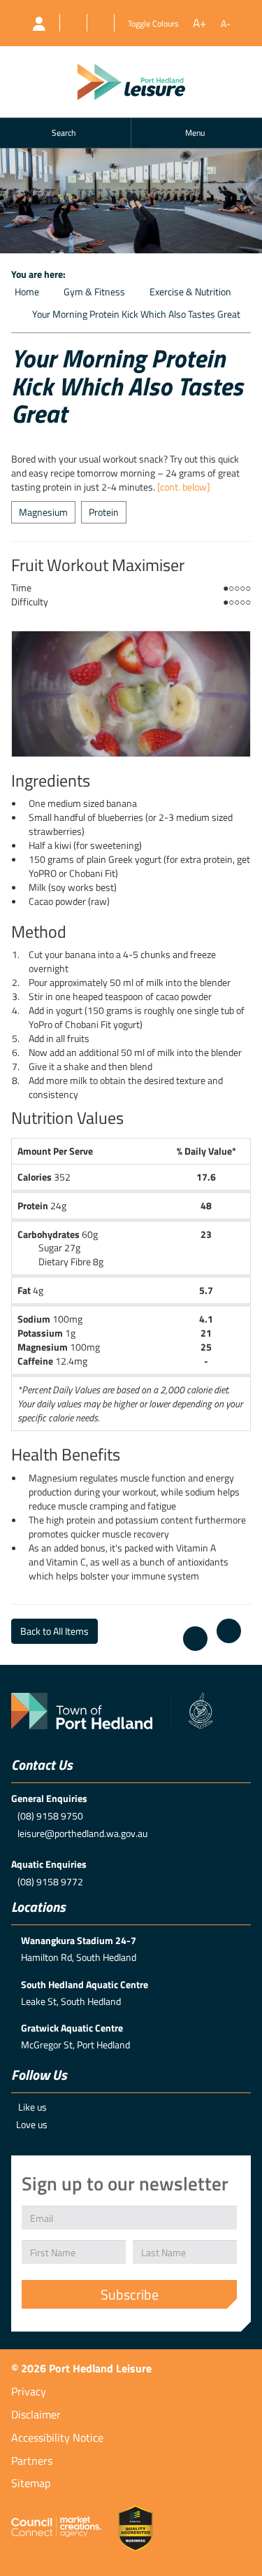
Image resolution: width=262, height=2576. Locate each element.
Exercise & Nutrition (190, 291)
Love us (32, 2124)
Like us (32, 2107)
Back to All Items (54, 1631)
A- (226, 24)
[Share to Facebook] (195, 1639)
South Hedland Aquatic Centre (85, 1984)
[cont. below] (184, 487)
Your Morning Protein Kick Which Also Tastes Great (136, 314)
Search (64, 133)
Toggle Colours (153, 23)
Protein (104, 512)
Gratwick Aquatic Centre (72, 2028)
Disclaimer (36, 2414)
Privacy (29, 2391)
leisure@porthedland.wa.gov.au (82, 1833)
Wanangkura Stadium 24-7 (79, 1940)
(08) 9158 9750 (50, 1816)
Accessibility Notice (57, 2437)
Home (27, 291)
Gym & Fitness (94, 291)
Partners (32, 2461)
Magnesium (43, 512)
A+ (200, 23)
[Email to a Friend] (229, 1631)
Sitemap (31, 2483)
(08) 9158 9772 (50, 1881)
